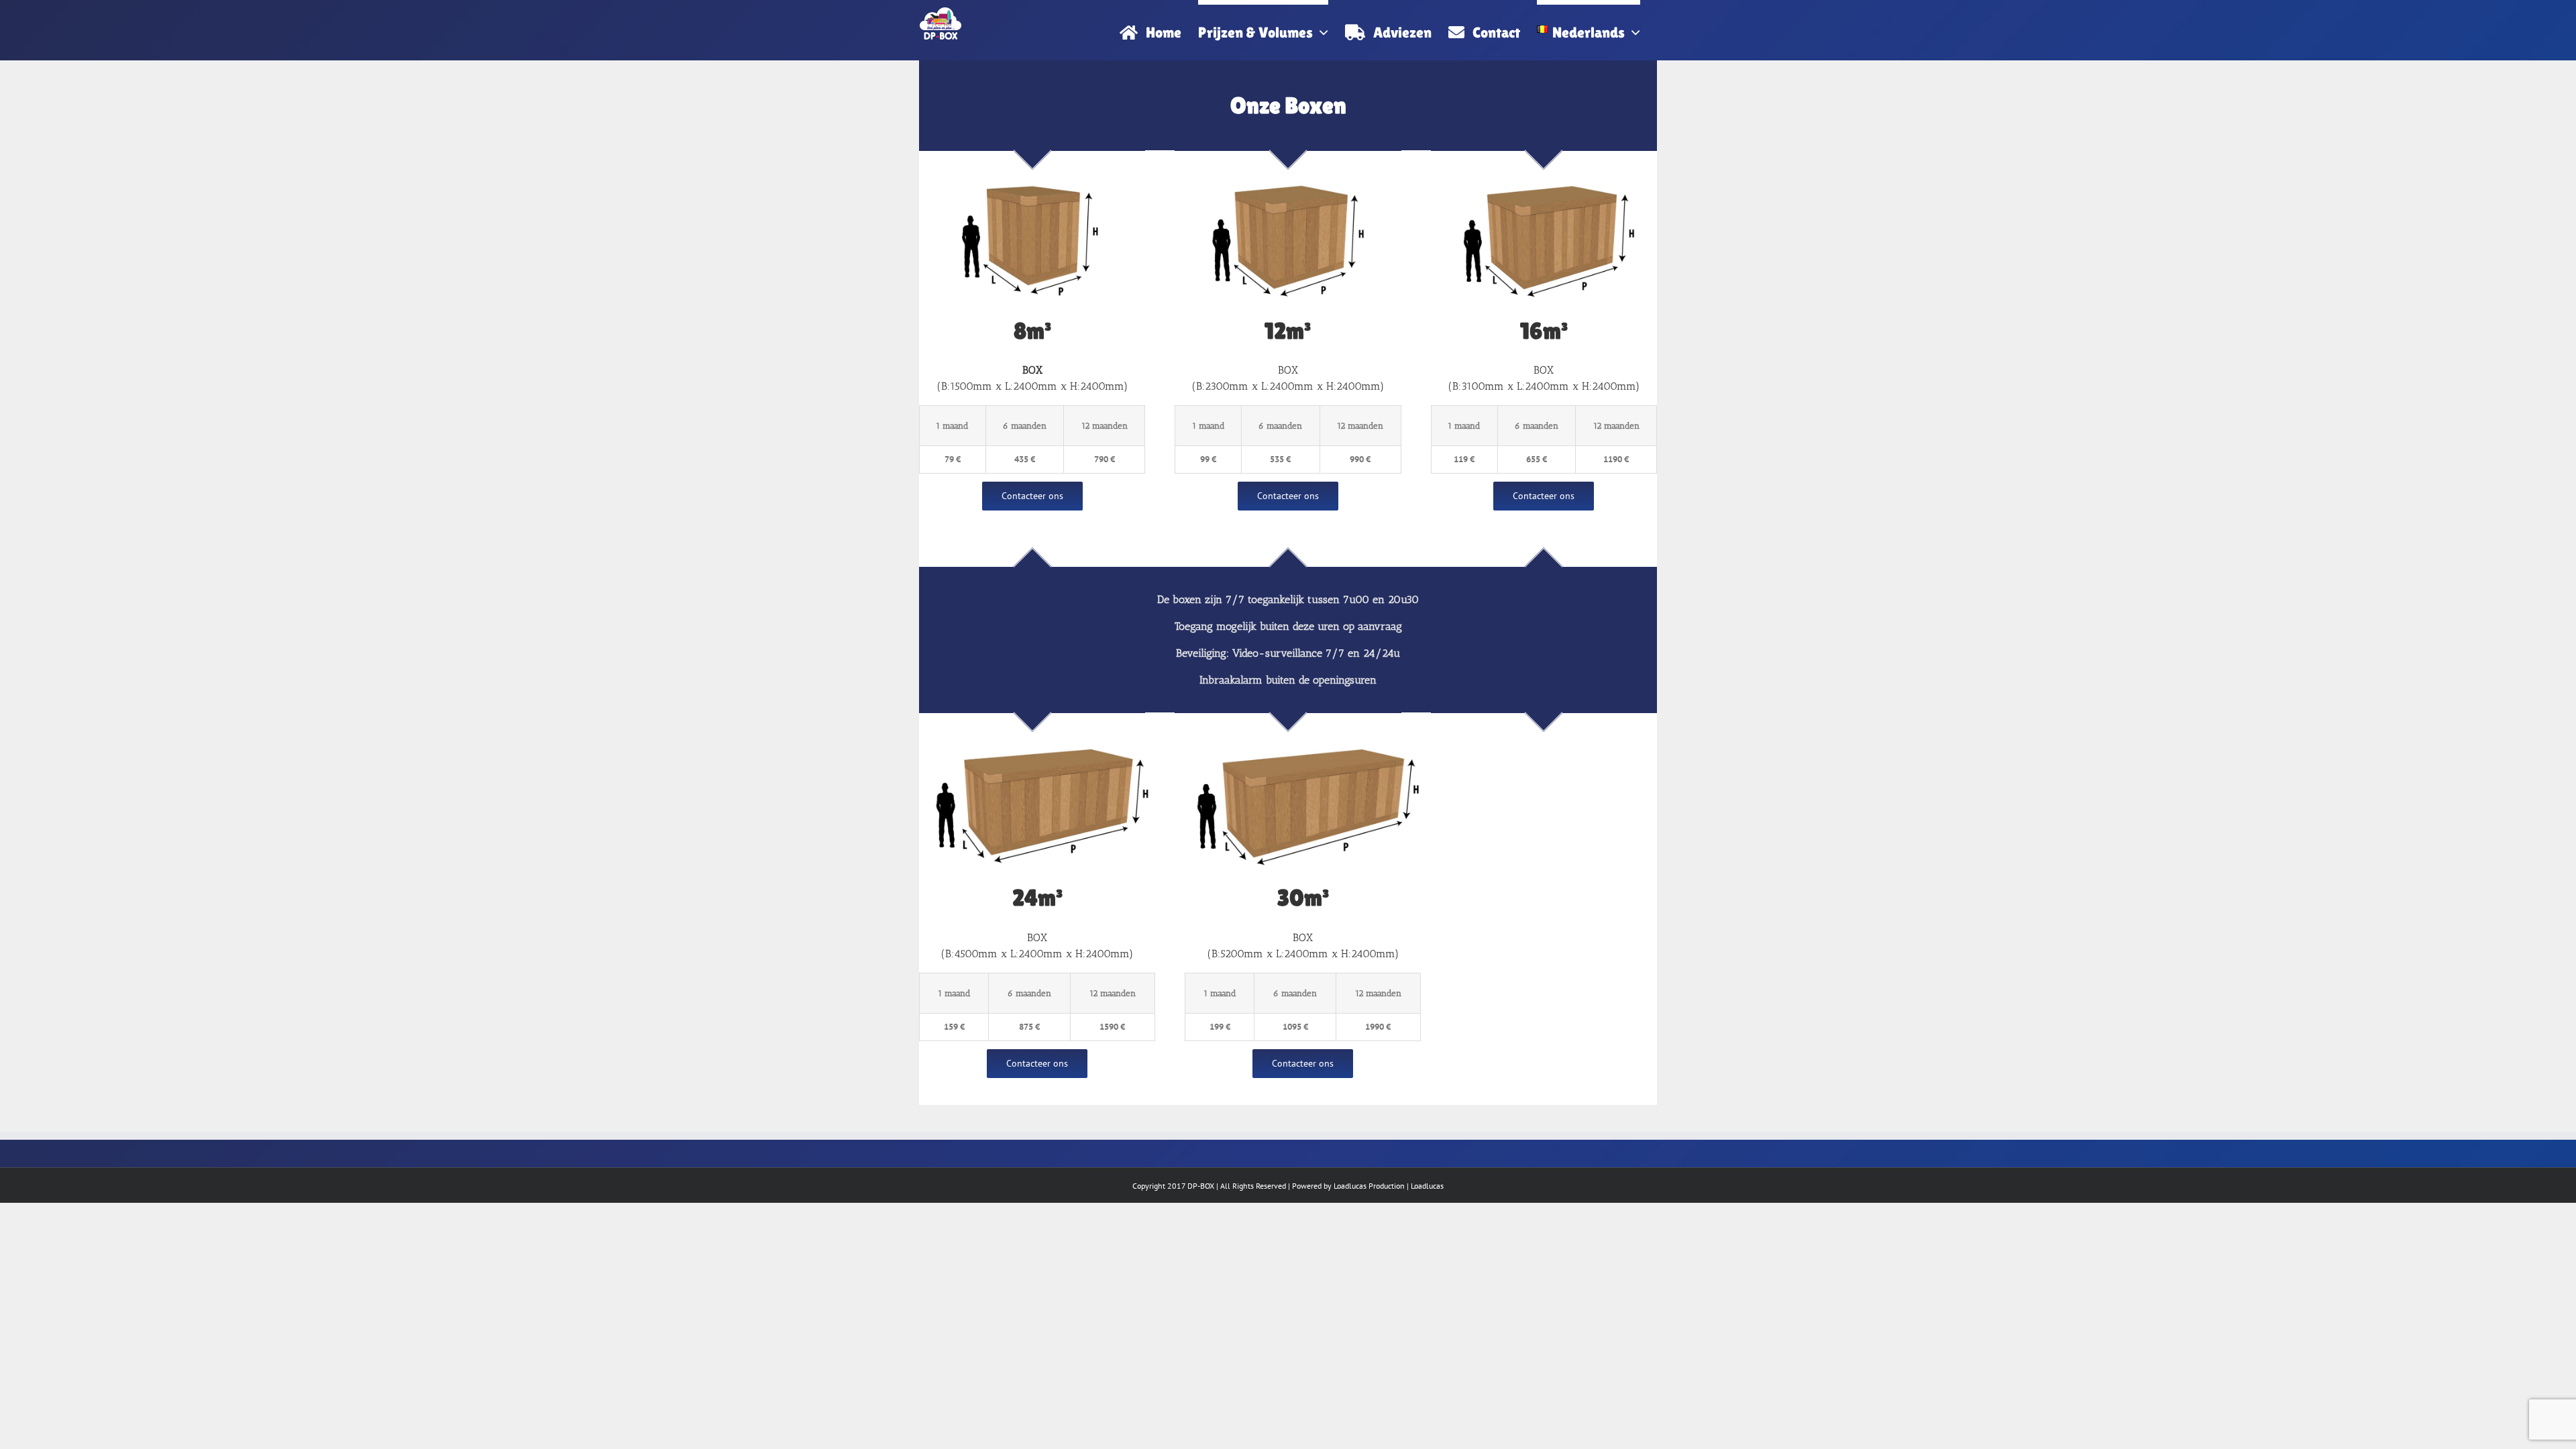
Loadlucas (1427, 1186)
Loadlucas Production (1369, 1186)
